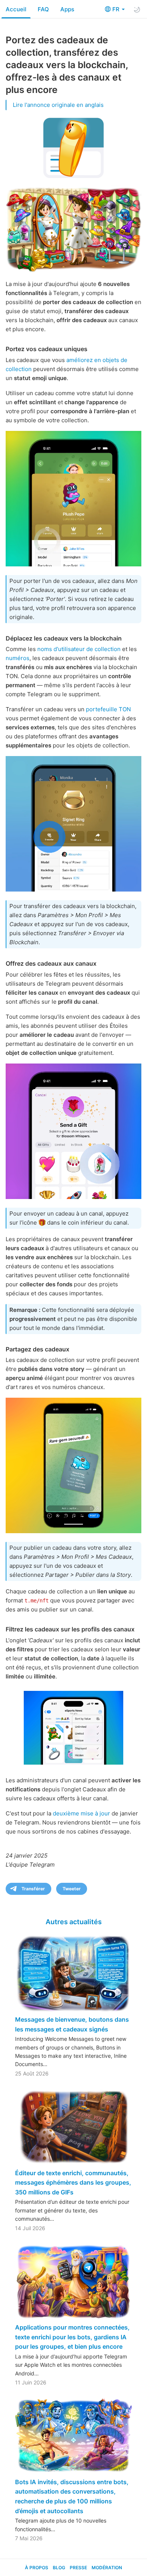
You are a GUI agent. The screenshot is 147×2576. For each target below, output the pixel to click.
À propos (37, 2568)
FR (117, 9)
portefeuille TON (108, 709)
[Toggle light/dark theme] (137, 9)
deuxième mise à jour (81, 1813)
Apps (67, 9)
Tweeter (72, 1889)
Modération (107, 2568)
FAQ (43, 9)
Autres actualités (74, 1922)
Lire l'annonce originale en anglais (58, 105)
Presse (78, 2568)
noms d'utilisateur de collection (79, 649)
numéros (18, 658)
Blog (59, 2568)
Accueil (16, 9)
